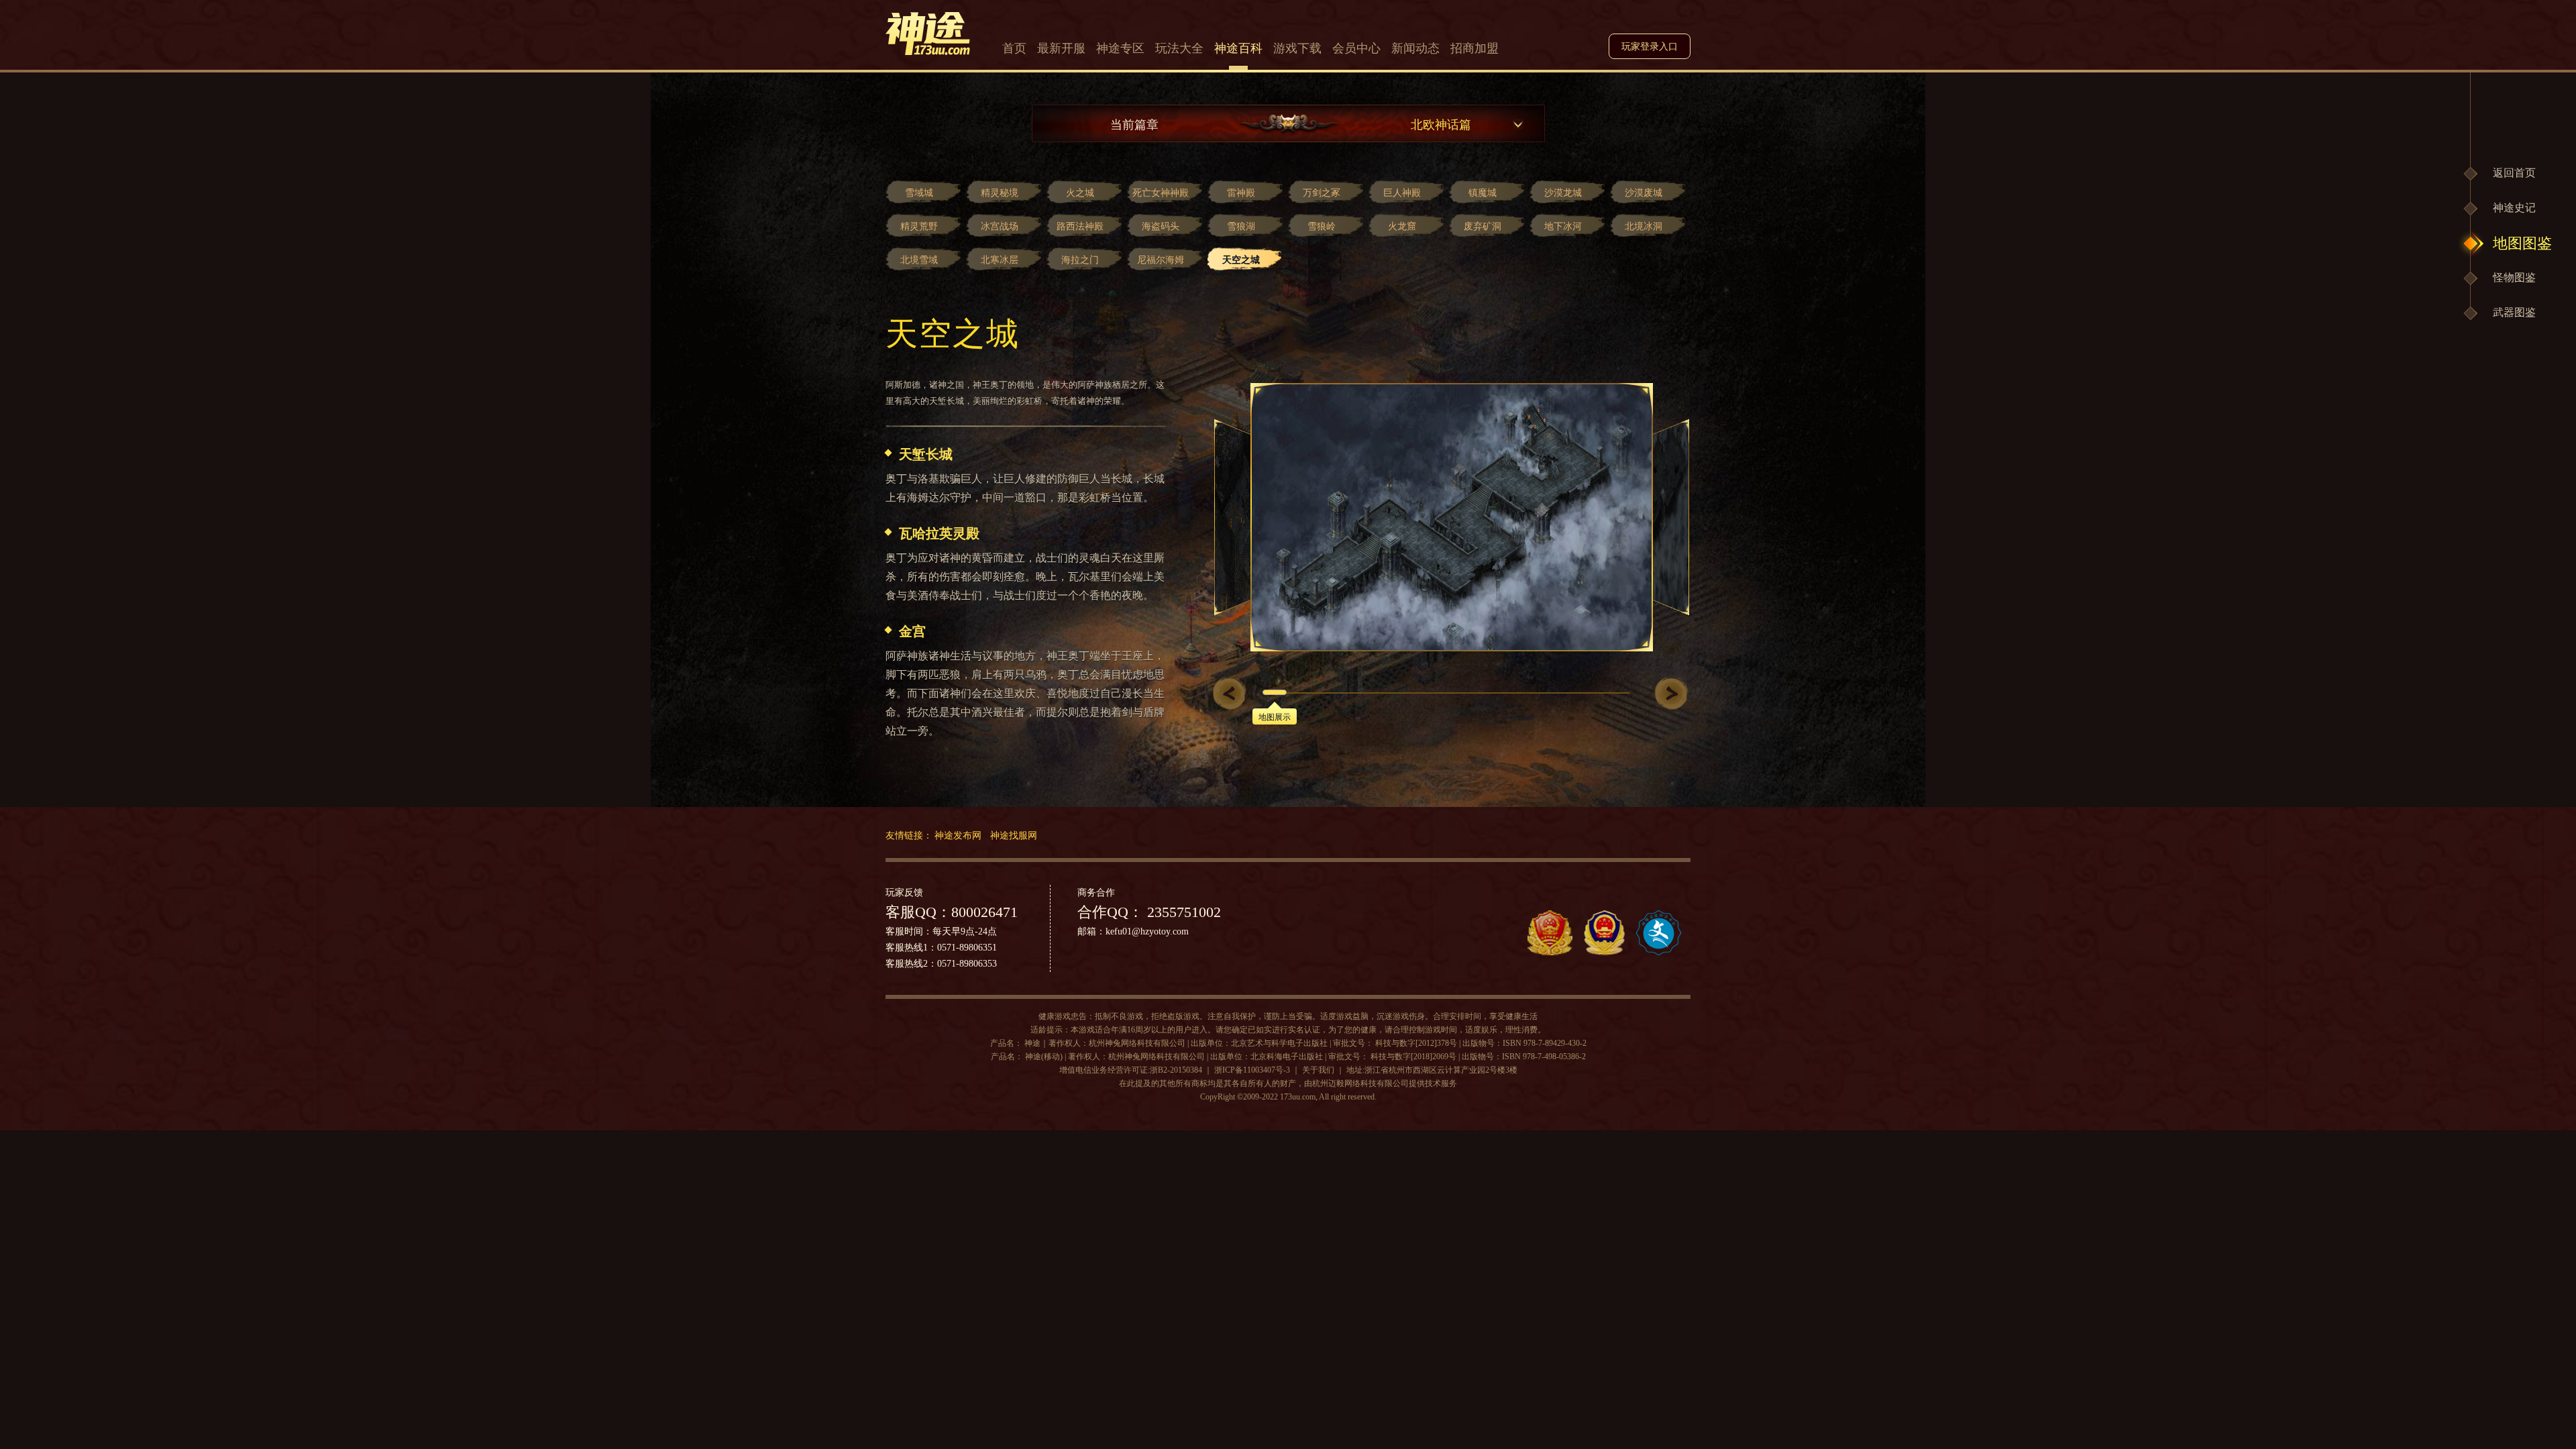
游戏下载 (1297, 48)
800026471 (984, 912)
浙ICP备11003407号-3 (1252, 1070)
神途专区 (1120, 48)
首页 (1014, 48)
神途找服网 (1014, 835)
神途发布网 (958, 835)
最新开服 (1061, 48)
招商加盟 (1474, 48)
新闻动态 (1415, 48)
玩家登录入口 (1650, 47)
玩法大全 (1179, 48)
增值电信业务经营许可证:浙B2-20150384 (1131, 1070)
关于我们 (1318, 1070)
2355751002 (1182, 912)
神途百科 (1238, 48)
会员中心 (1356, 48)
